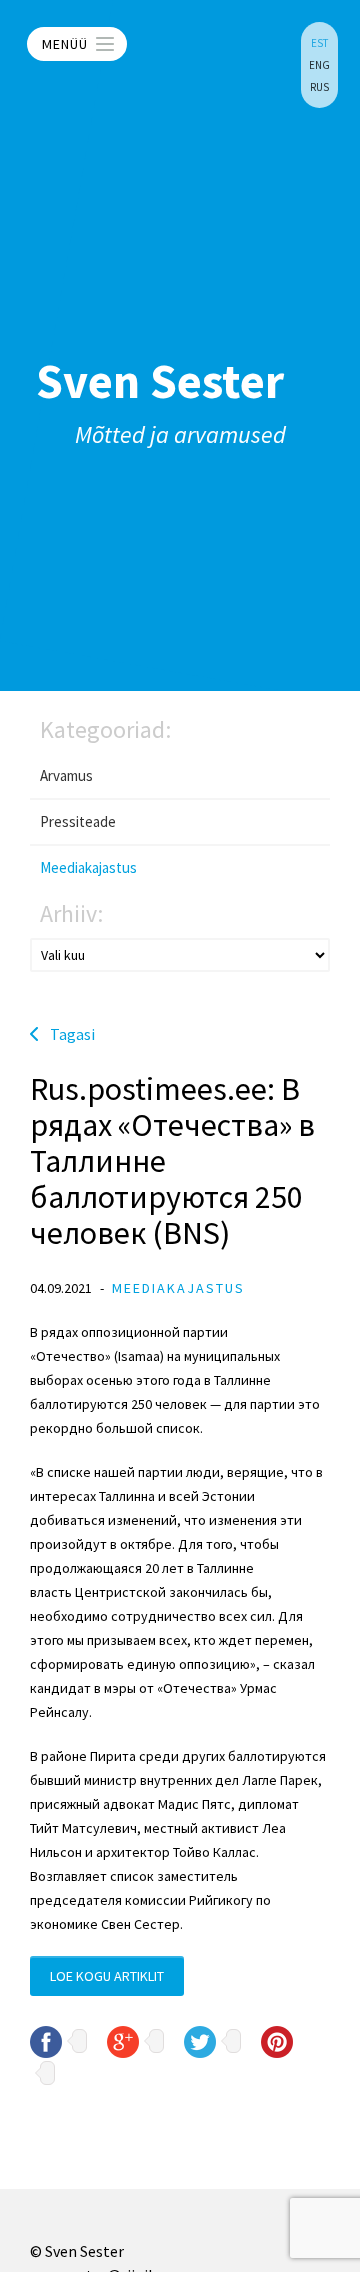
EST (319, 43)
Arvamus (66, 775)
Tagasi (72, 1034)
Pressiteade (78, 821)
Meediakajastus (88, 867)
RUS (319, 87)
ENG (319, 65)
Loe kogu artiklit (107, 1976)
